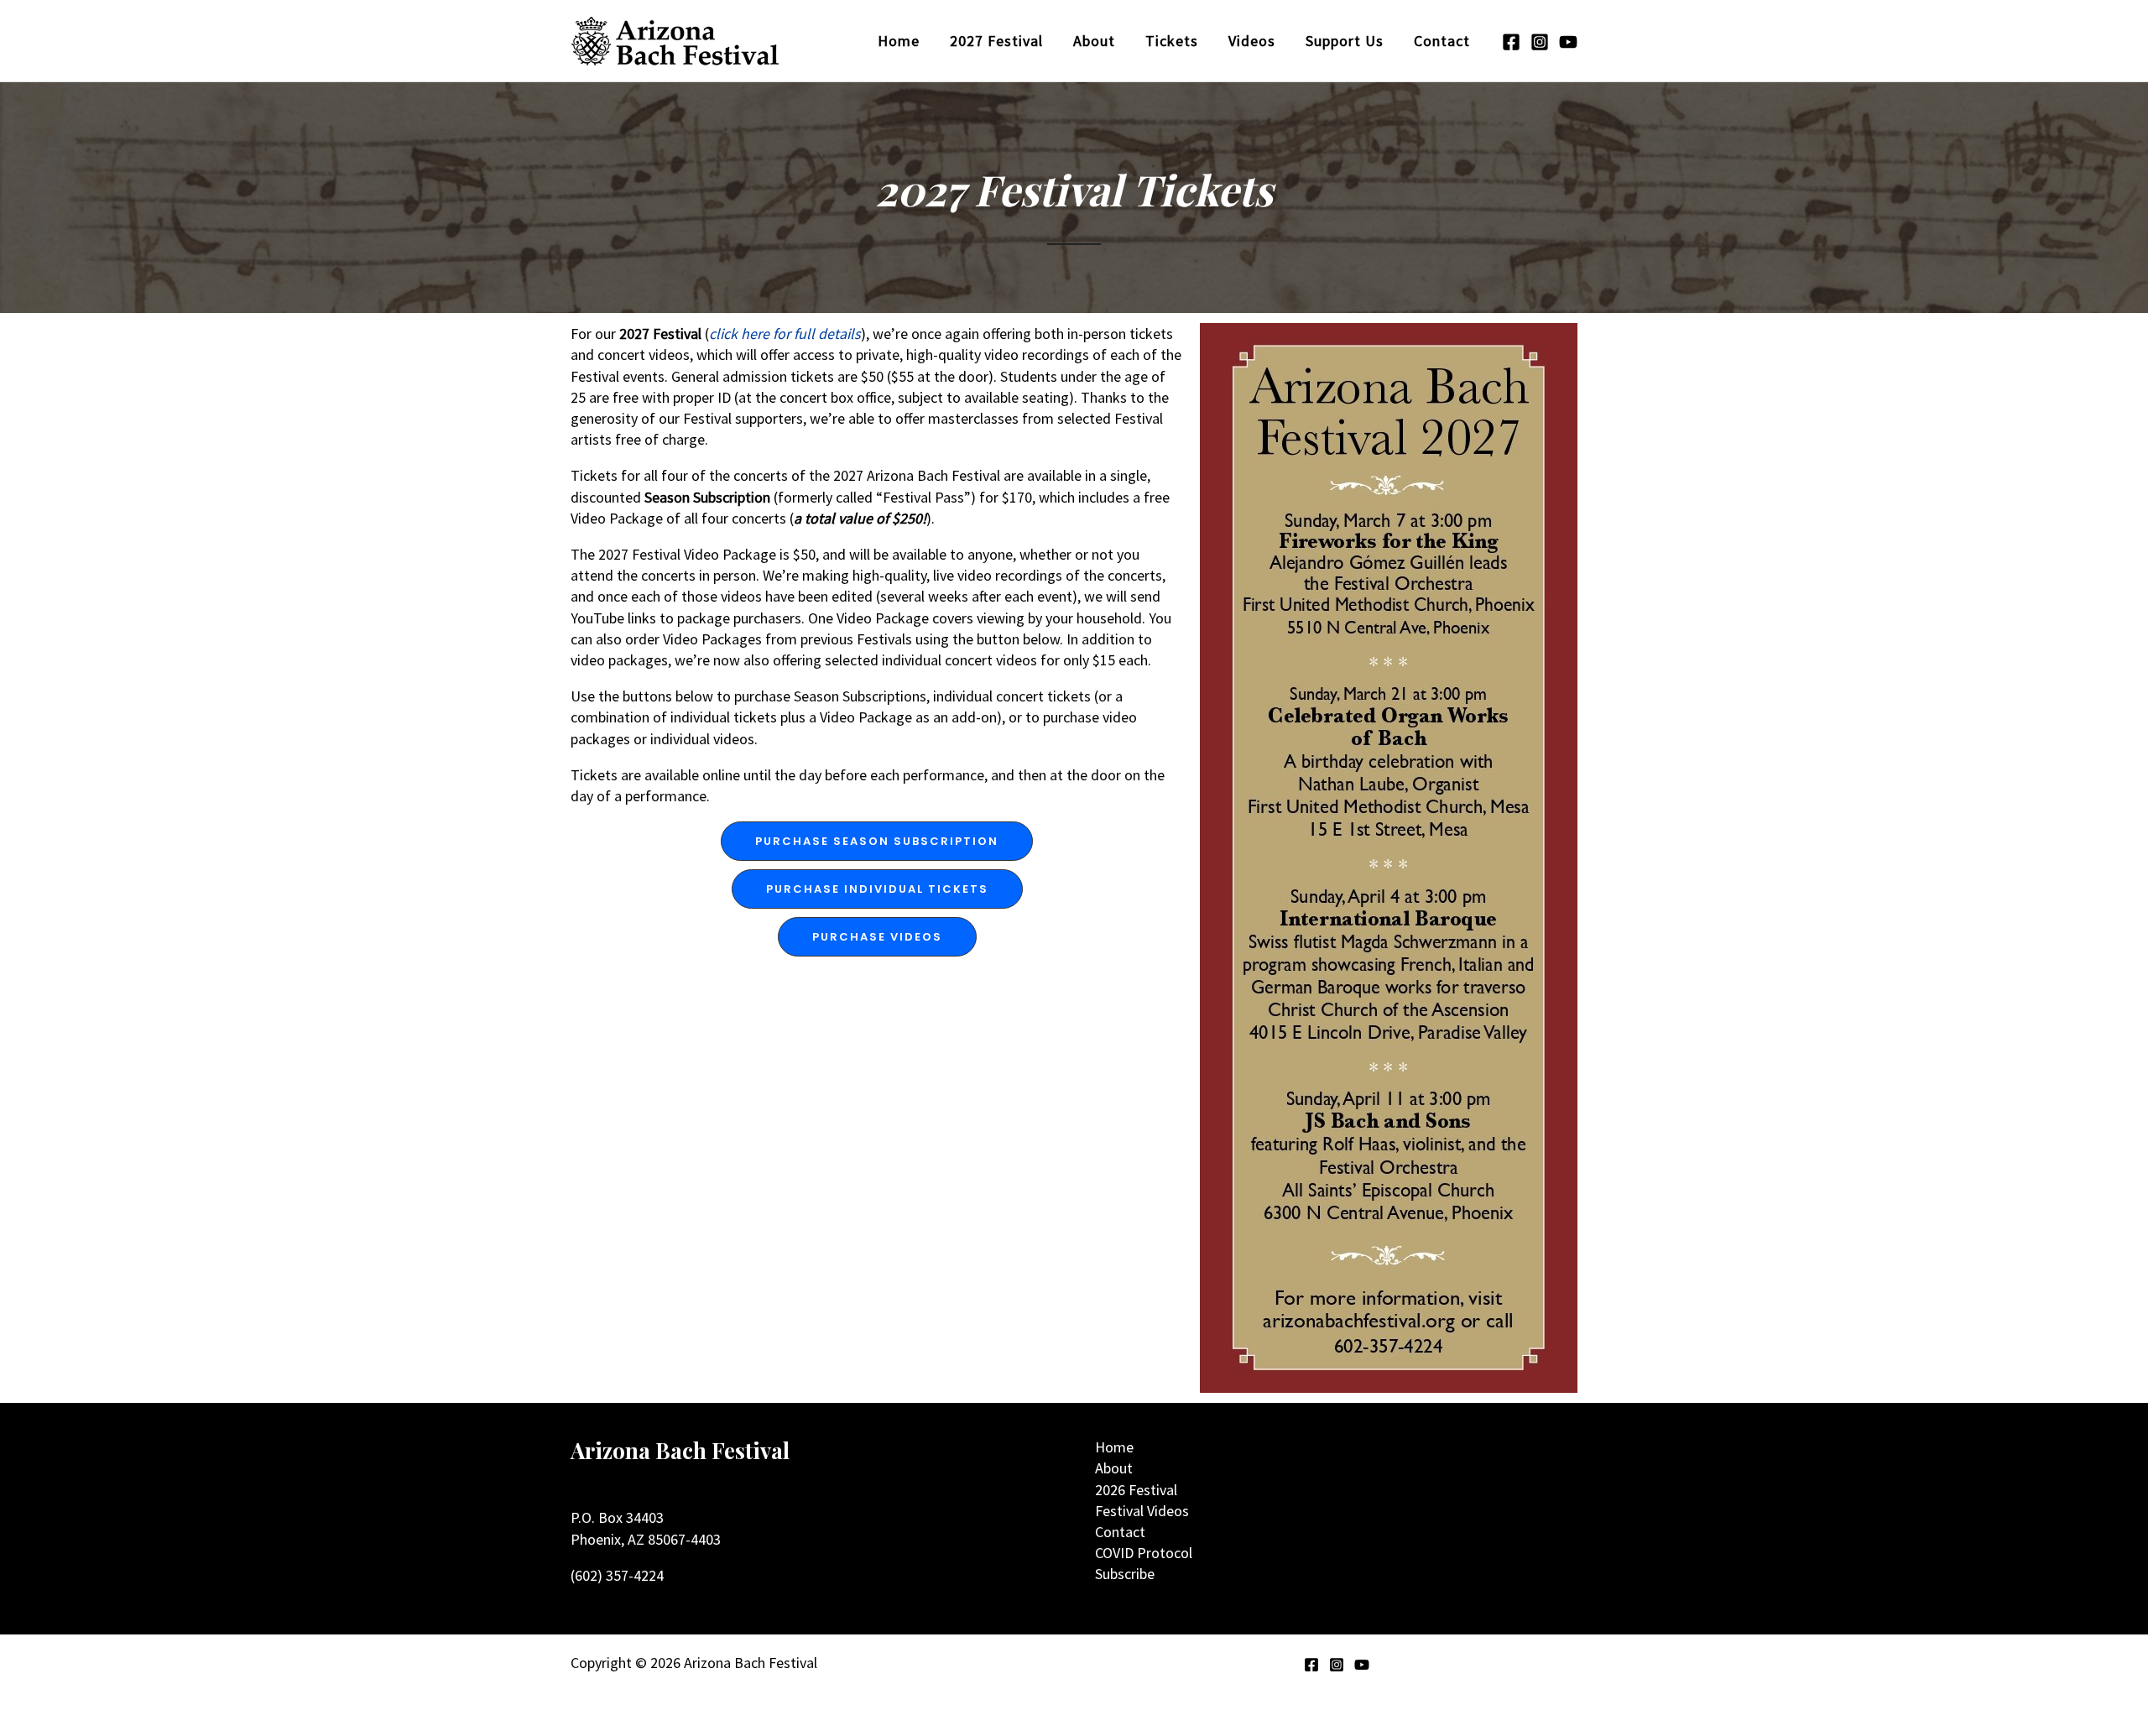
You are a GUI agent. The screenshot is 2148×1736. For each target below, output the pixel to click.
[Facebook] (1511, 42)
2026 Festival (1136, 1490)
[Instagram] (1540, 42)
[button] (877, 841)
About (1114, 1468)
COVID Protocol (1144, 1553)
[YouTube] (1568, 42)
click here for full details (785, 334)
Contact (1120, 1532)
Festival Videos (1142, 1511)
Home (1114, 1447)
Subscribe (1125, 1574)
